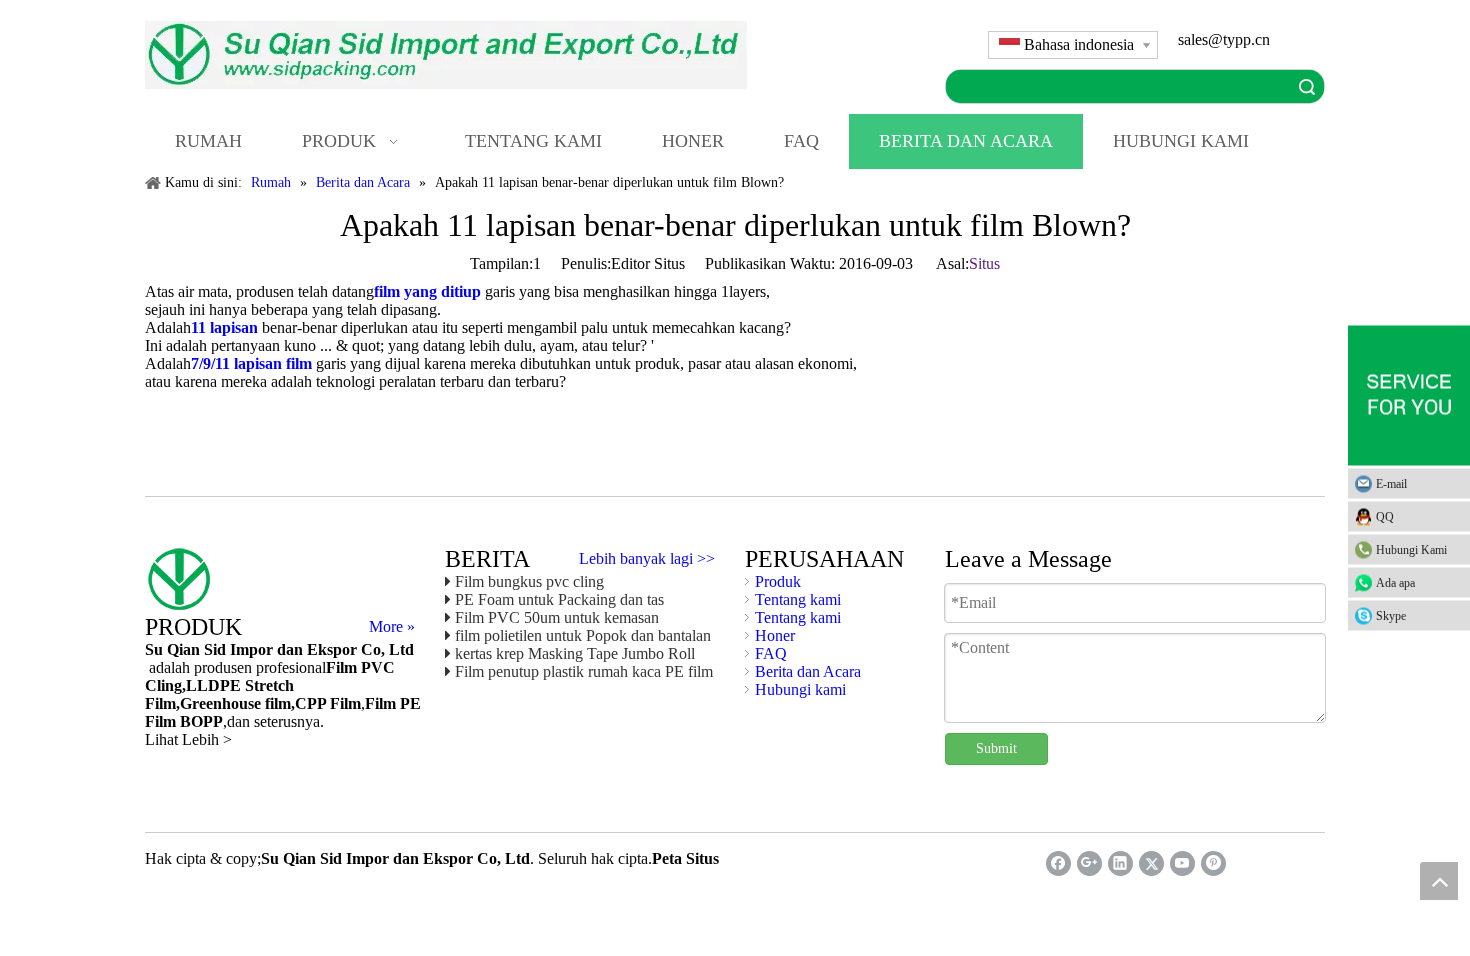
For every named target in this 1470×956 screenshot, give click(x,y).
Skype (1391, 616)
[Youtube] (1182, 863)
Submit (996, 748)
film (276, 703)
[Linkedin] (1120, 863)
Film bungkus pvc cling (529, 581)
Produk (778, 581)
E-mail (1391, 484)
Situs (984, 263)
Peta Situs (685, 858)
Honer (775, 635)
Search (1307, 86)
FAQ (771, 653)
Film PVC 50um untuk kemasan (557, 617)
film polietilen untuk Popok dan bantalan (583, 635)
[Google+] (1089, 863)
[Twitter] (1151, 863)
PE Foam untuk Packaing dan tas (559, 599)
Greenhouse (220, 703)
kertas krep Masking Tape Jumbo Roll (575, 653)
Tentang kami (798, 599)
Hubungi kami (800, 689)
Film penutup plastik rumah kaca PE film (584, 671)
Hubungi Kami (1411, 550)
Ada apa (1395, 583)
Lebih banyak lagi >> (647, 559)
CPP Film (328, 703)
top (1439, 881)
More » (392, 627)
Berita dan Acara (808, 671)
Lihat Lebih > (188, 739)
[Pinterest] (1213, 863)
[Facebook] (1058, 863)
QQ (1385, 517)
